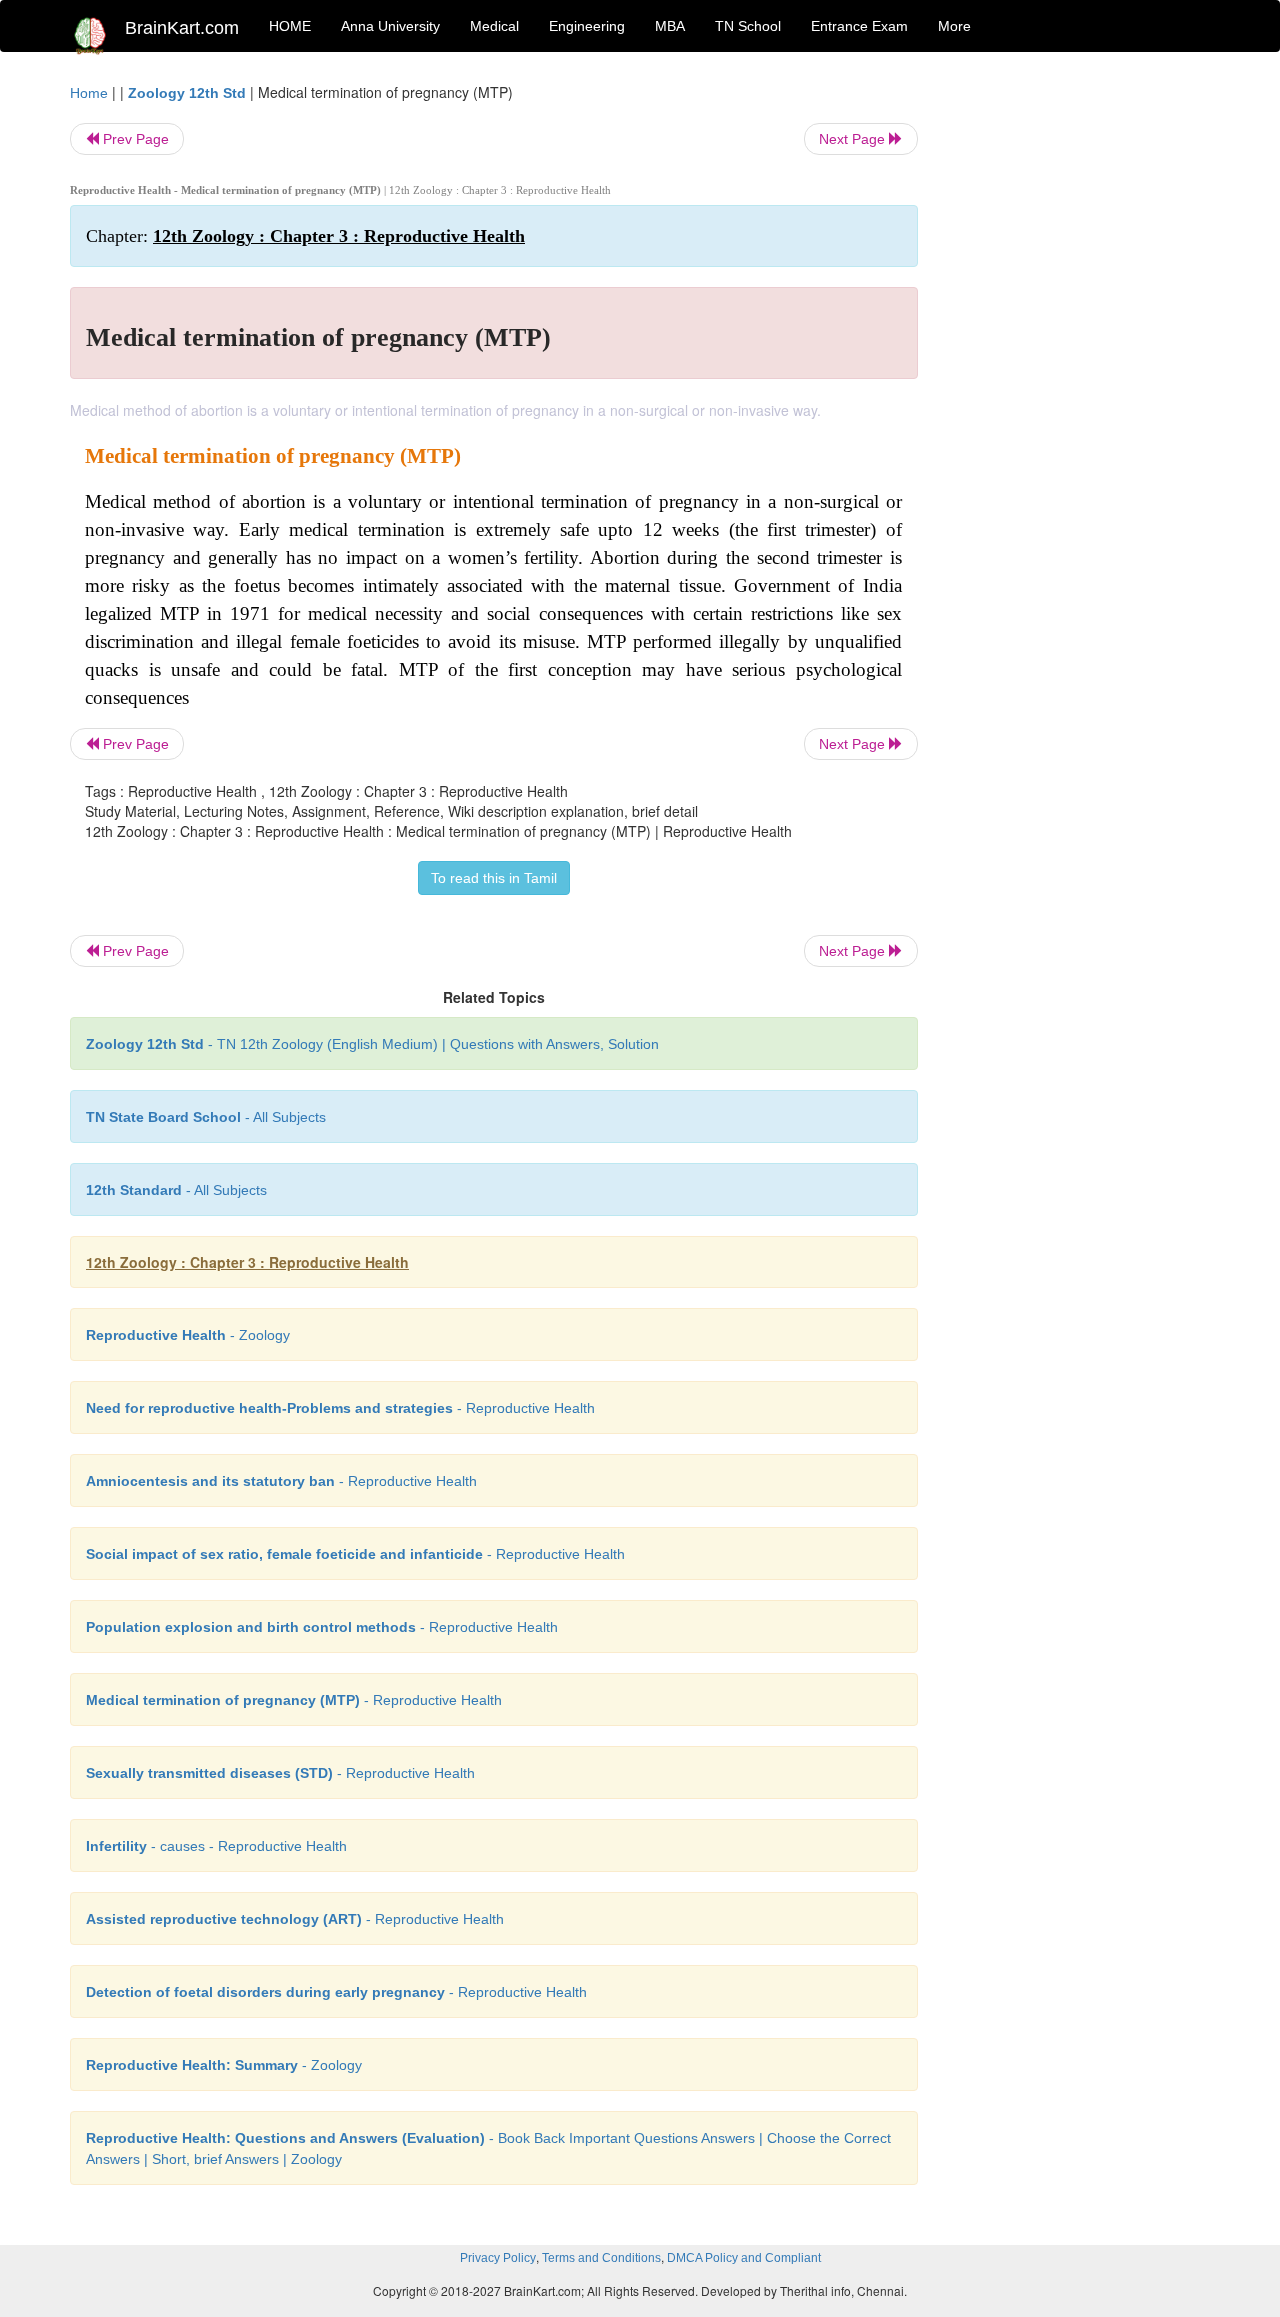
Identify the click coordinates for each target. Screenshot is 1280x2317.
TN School (748, 26)
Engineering (587, 26)
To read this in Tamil (494, 878)
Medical (494, 26)
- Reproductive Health (340, 1408)
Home (89, 93)
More (954, 26)
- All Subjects (206, 1117)
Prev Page (134, 139)
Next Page (854, 139)
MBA (670, 26)
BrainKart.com (182, 28)
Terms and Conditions (601, 2258)
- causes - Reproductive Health (216, 1846)
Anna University (390, 26)
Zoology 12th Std (187, 93)
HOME (290, 26)
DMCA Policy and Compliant (744, 2258)
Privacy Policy (498, 2258)
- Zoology (188, 1335)
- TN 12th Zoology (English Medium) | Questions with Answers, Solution (372, 1044)
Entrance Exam (859, 26)
